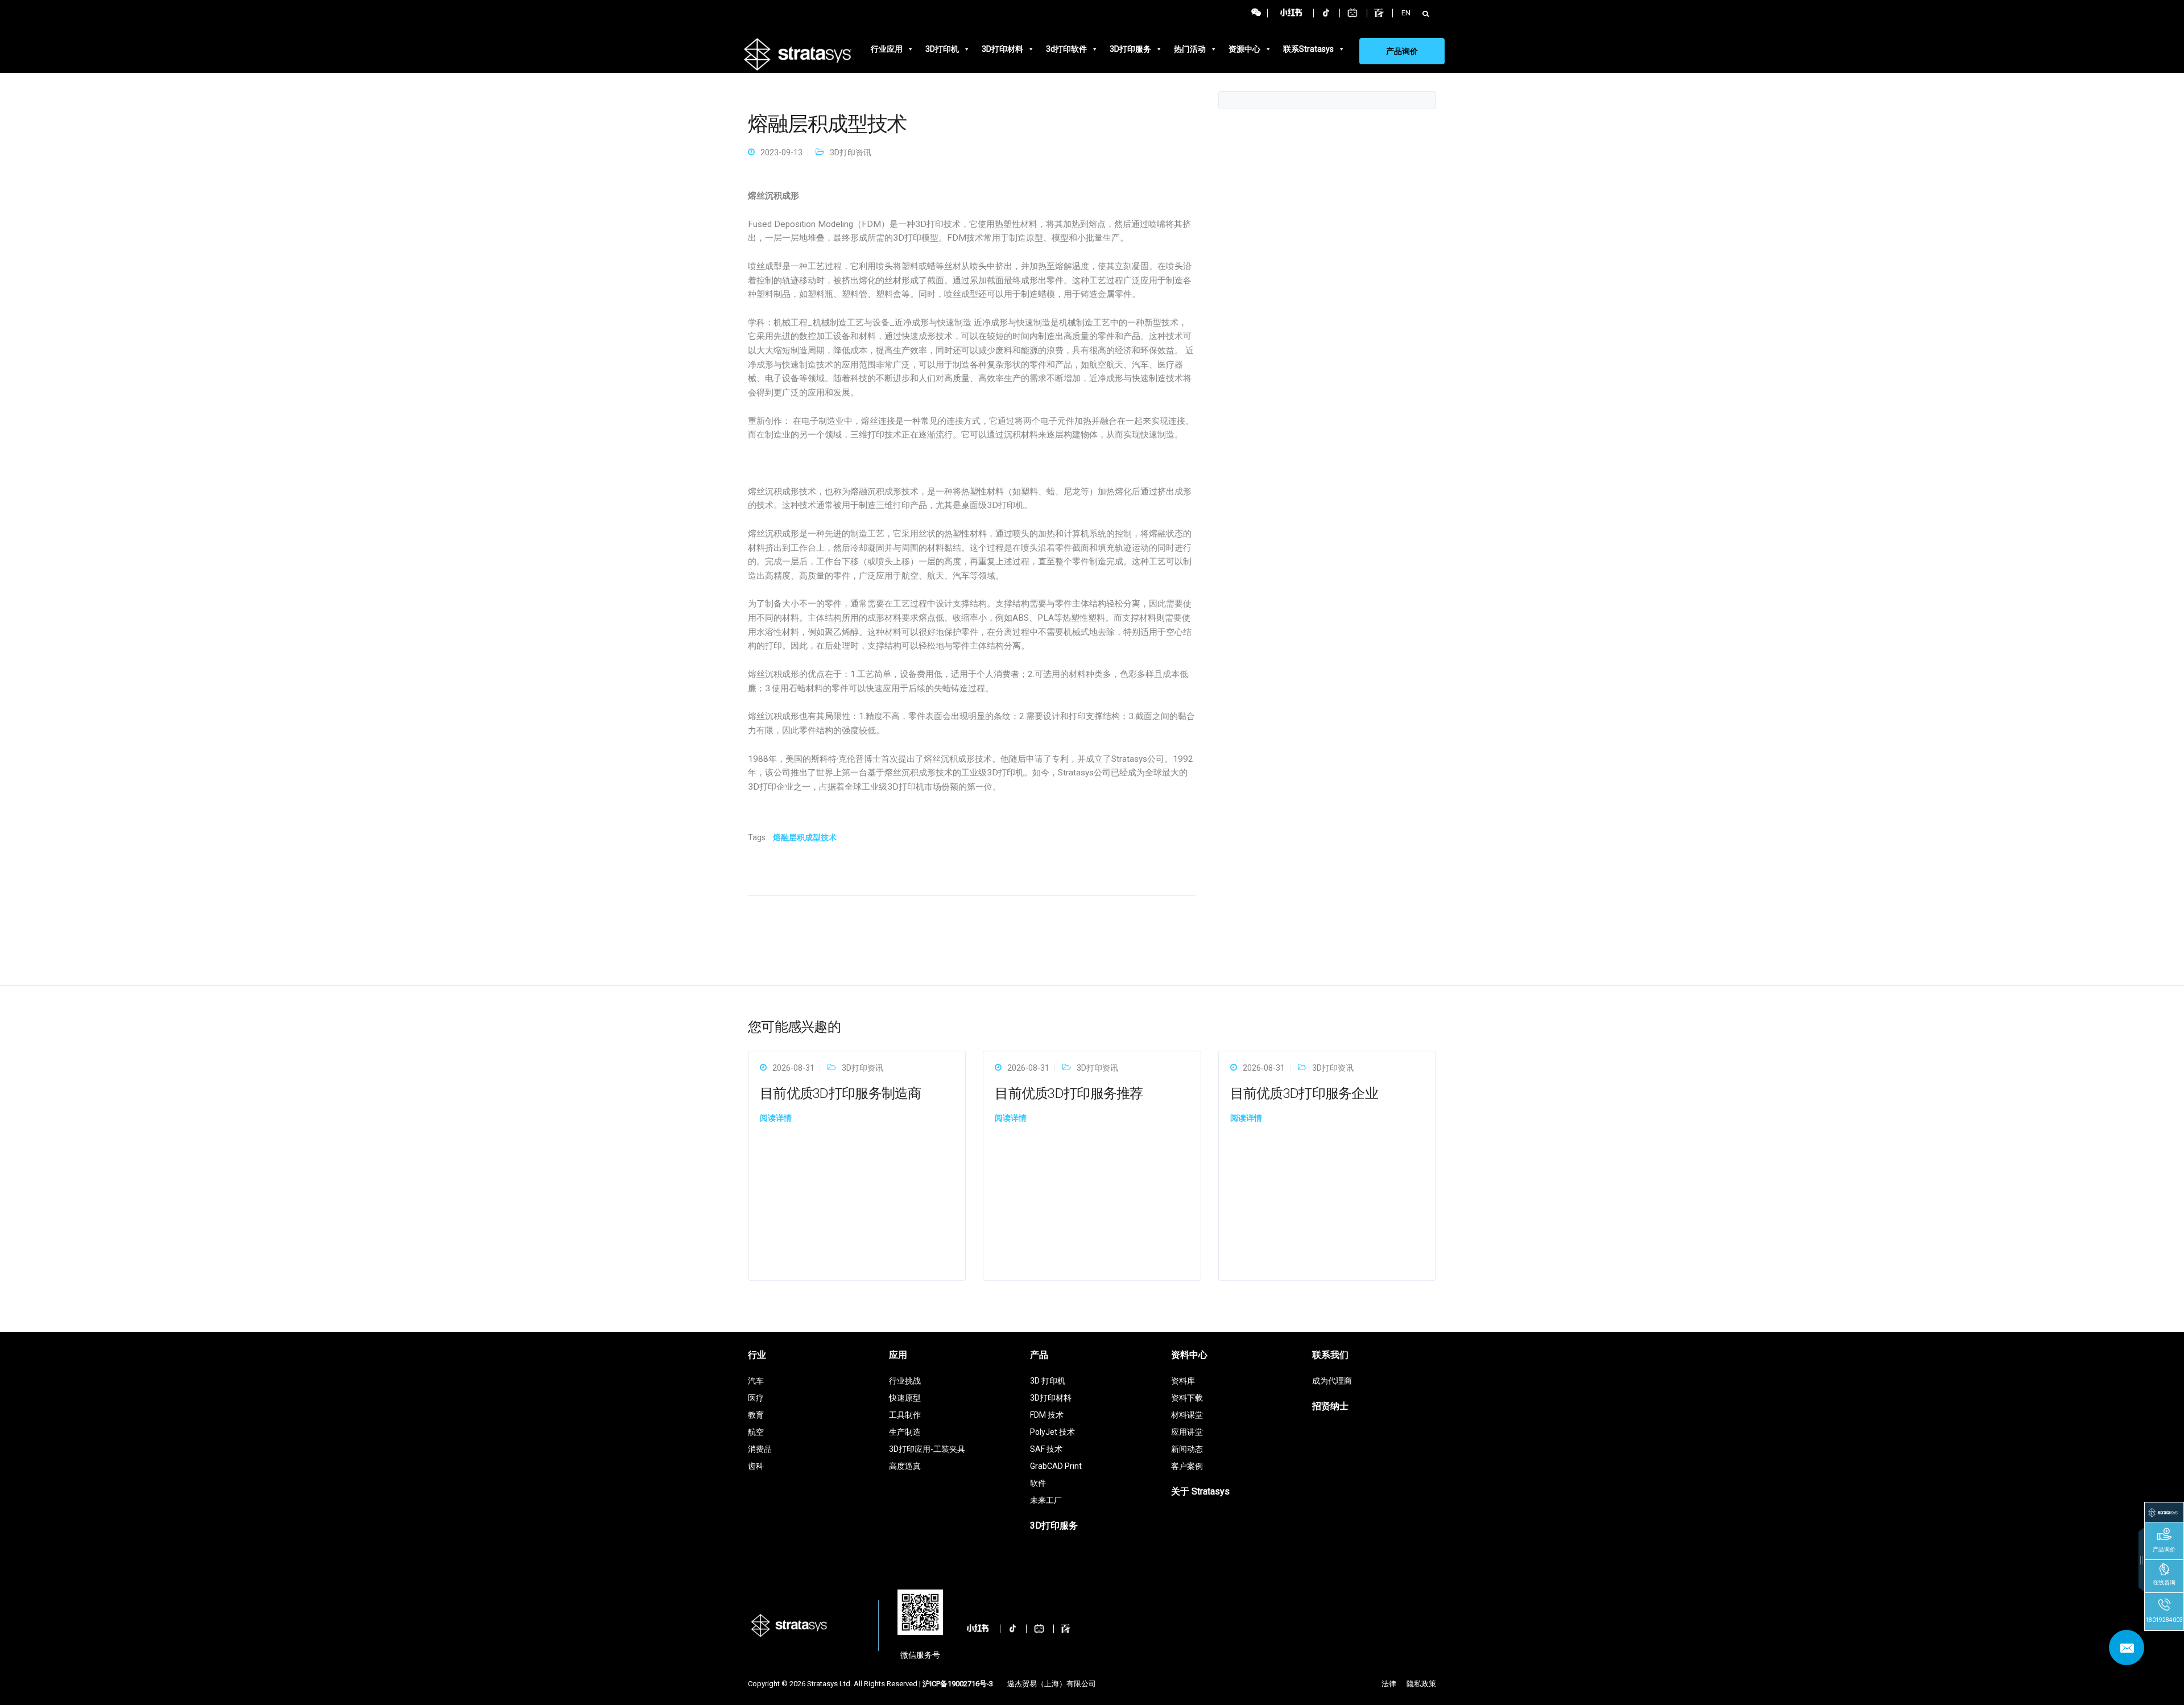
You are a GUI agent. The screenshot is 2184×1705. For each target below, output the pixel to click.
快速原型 (905, 1398)
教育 (756, 1415)
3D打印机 (942, 49)
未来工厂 (1046, 1500)
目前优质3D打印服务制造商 (841, 1093)
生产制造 (905, 1432)
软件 (1038, 1483)
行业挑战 (905, 1381)
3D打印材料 (1002, 49)
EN (1406, 13)
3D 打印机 (1048, 1381)
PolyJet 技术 (1052, 1432)
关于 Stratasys (1200, 1491)
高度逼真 (905, 1466)
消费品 (760, 1449)
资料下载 (1187, 1398)
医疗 (756, 1398)
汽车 (756, 1381)
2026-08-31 (793, 1068)
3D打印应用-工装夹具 (927, 1449)
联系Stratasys (1308, 49)
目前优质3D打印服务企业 (1304, 1093)
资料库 (1183, 1381)
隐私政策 (1421, 1684)
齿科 (756, 1466)
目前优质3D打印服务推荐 (1069, 1093)
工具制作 (905, 1415)
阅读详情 (776, 1118)
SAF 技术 (1046, 1449)
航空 (756, 1432)
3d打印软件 (1066, 49)
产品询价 (1402, 51)
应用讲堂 (1187, 1432)
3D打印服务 (1130, 49)
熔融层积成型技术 (805, 837)
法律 (1389, 1684)
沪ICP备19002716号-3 (958, 1684)
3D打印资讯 (851, 152)
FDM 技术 (1047, 1415)
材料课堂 (1187, 1415)
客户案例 (1187, 1466)
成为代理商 (1332, 1381)
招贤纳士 (1330, 1406)
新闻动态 (1187, 1449)
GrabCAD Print (1056, 1466)
